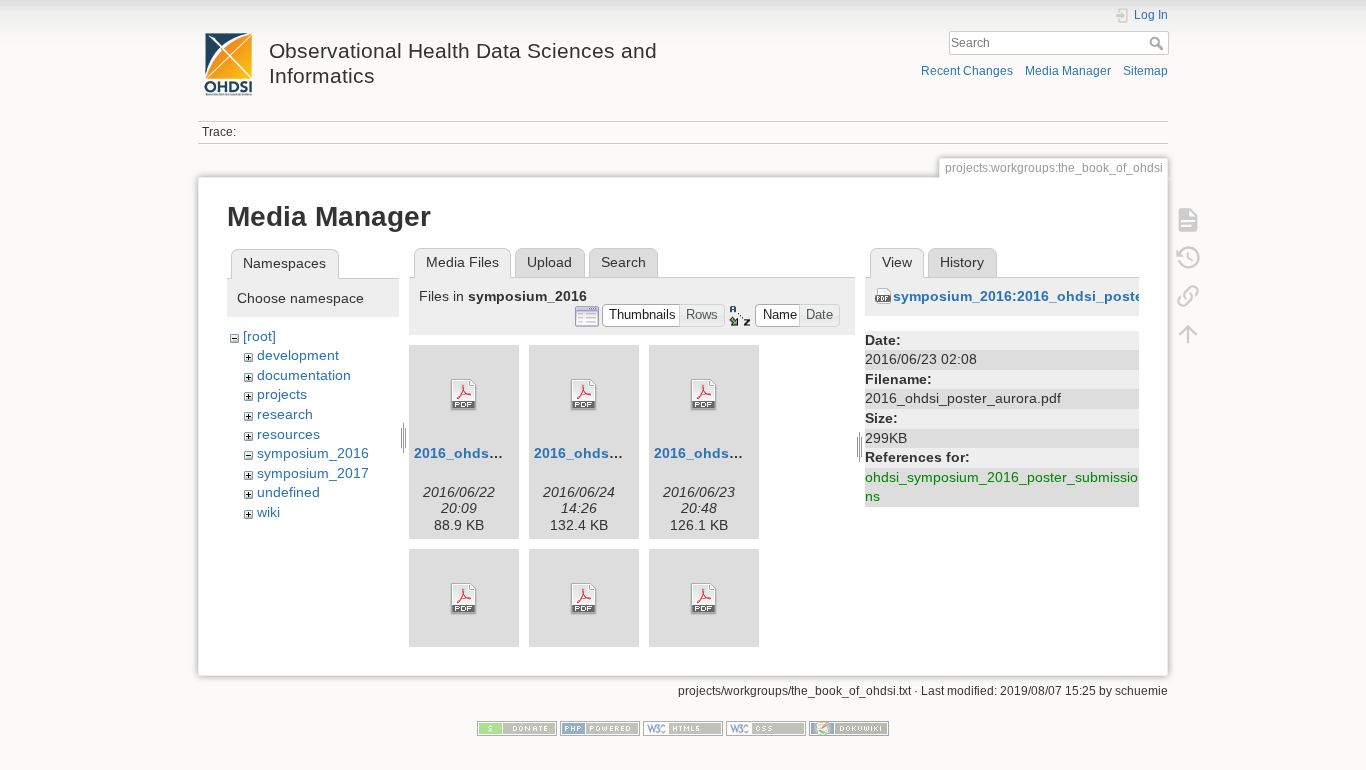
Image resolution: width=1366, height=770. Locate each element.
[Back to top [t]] (1188, 334)
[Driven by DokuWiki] (849, 727)
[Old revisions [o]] (1188, 258)
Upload (549, 262)
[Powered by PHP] (600, 727)
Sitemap (1145, 71)
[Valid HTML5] (683, 727)
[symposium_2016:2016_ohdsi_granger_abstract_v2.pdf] (584, 395)
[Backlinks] (1188, 296)
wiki (268, 512)
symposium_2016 (313, 453)
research (285, 414)
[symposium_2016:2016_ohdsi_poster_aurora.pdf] (464, 599)
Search (1158, 43)
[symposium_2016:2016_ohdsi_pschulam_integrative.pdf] (584, 599)
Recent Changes (967, 71)
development (298, 355)
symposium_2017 (313, 473)
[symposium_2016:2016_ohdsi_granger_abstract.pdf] (464, 395)
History (962, 262)
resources (288, 434)
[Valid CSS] (766, 727)
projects (282, 394)
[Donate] (517, 727)
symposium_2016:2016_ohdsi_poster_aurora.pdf (1060, 296)
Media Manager (1068, 71)
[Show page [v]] (1188, 220)
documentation (304, 375)
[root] (259, 336)
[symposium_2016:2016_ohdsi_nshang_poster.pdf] (704, 395)
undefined (288, 492)
